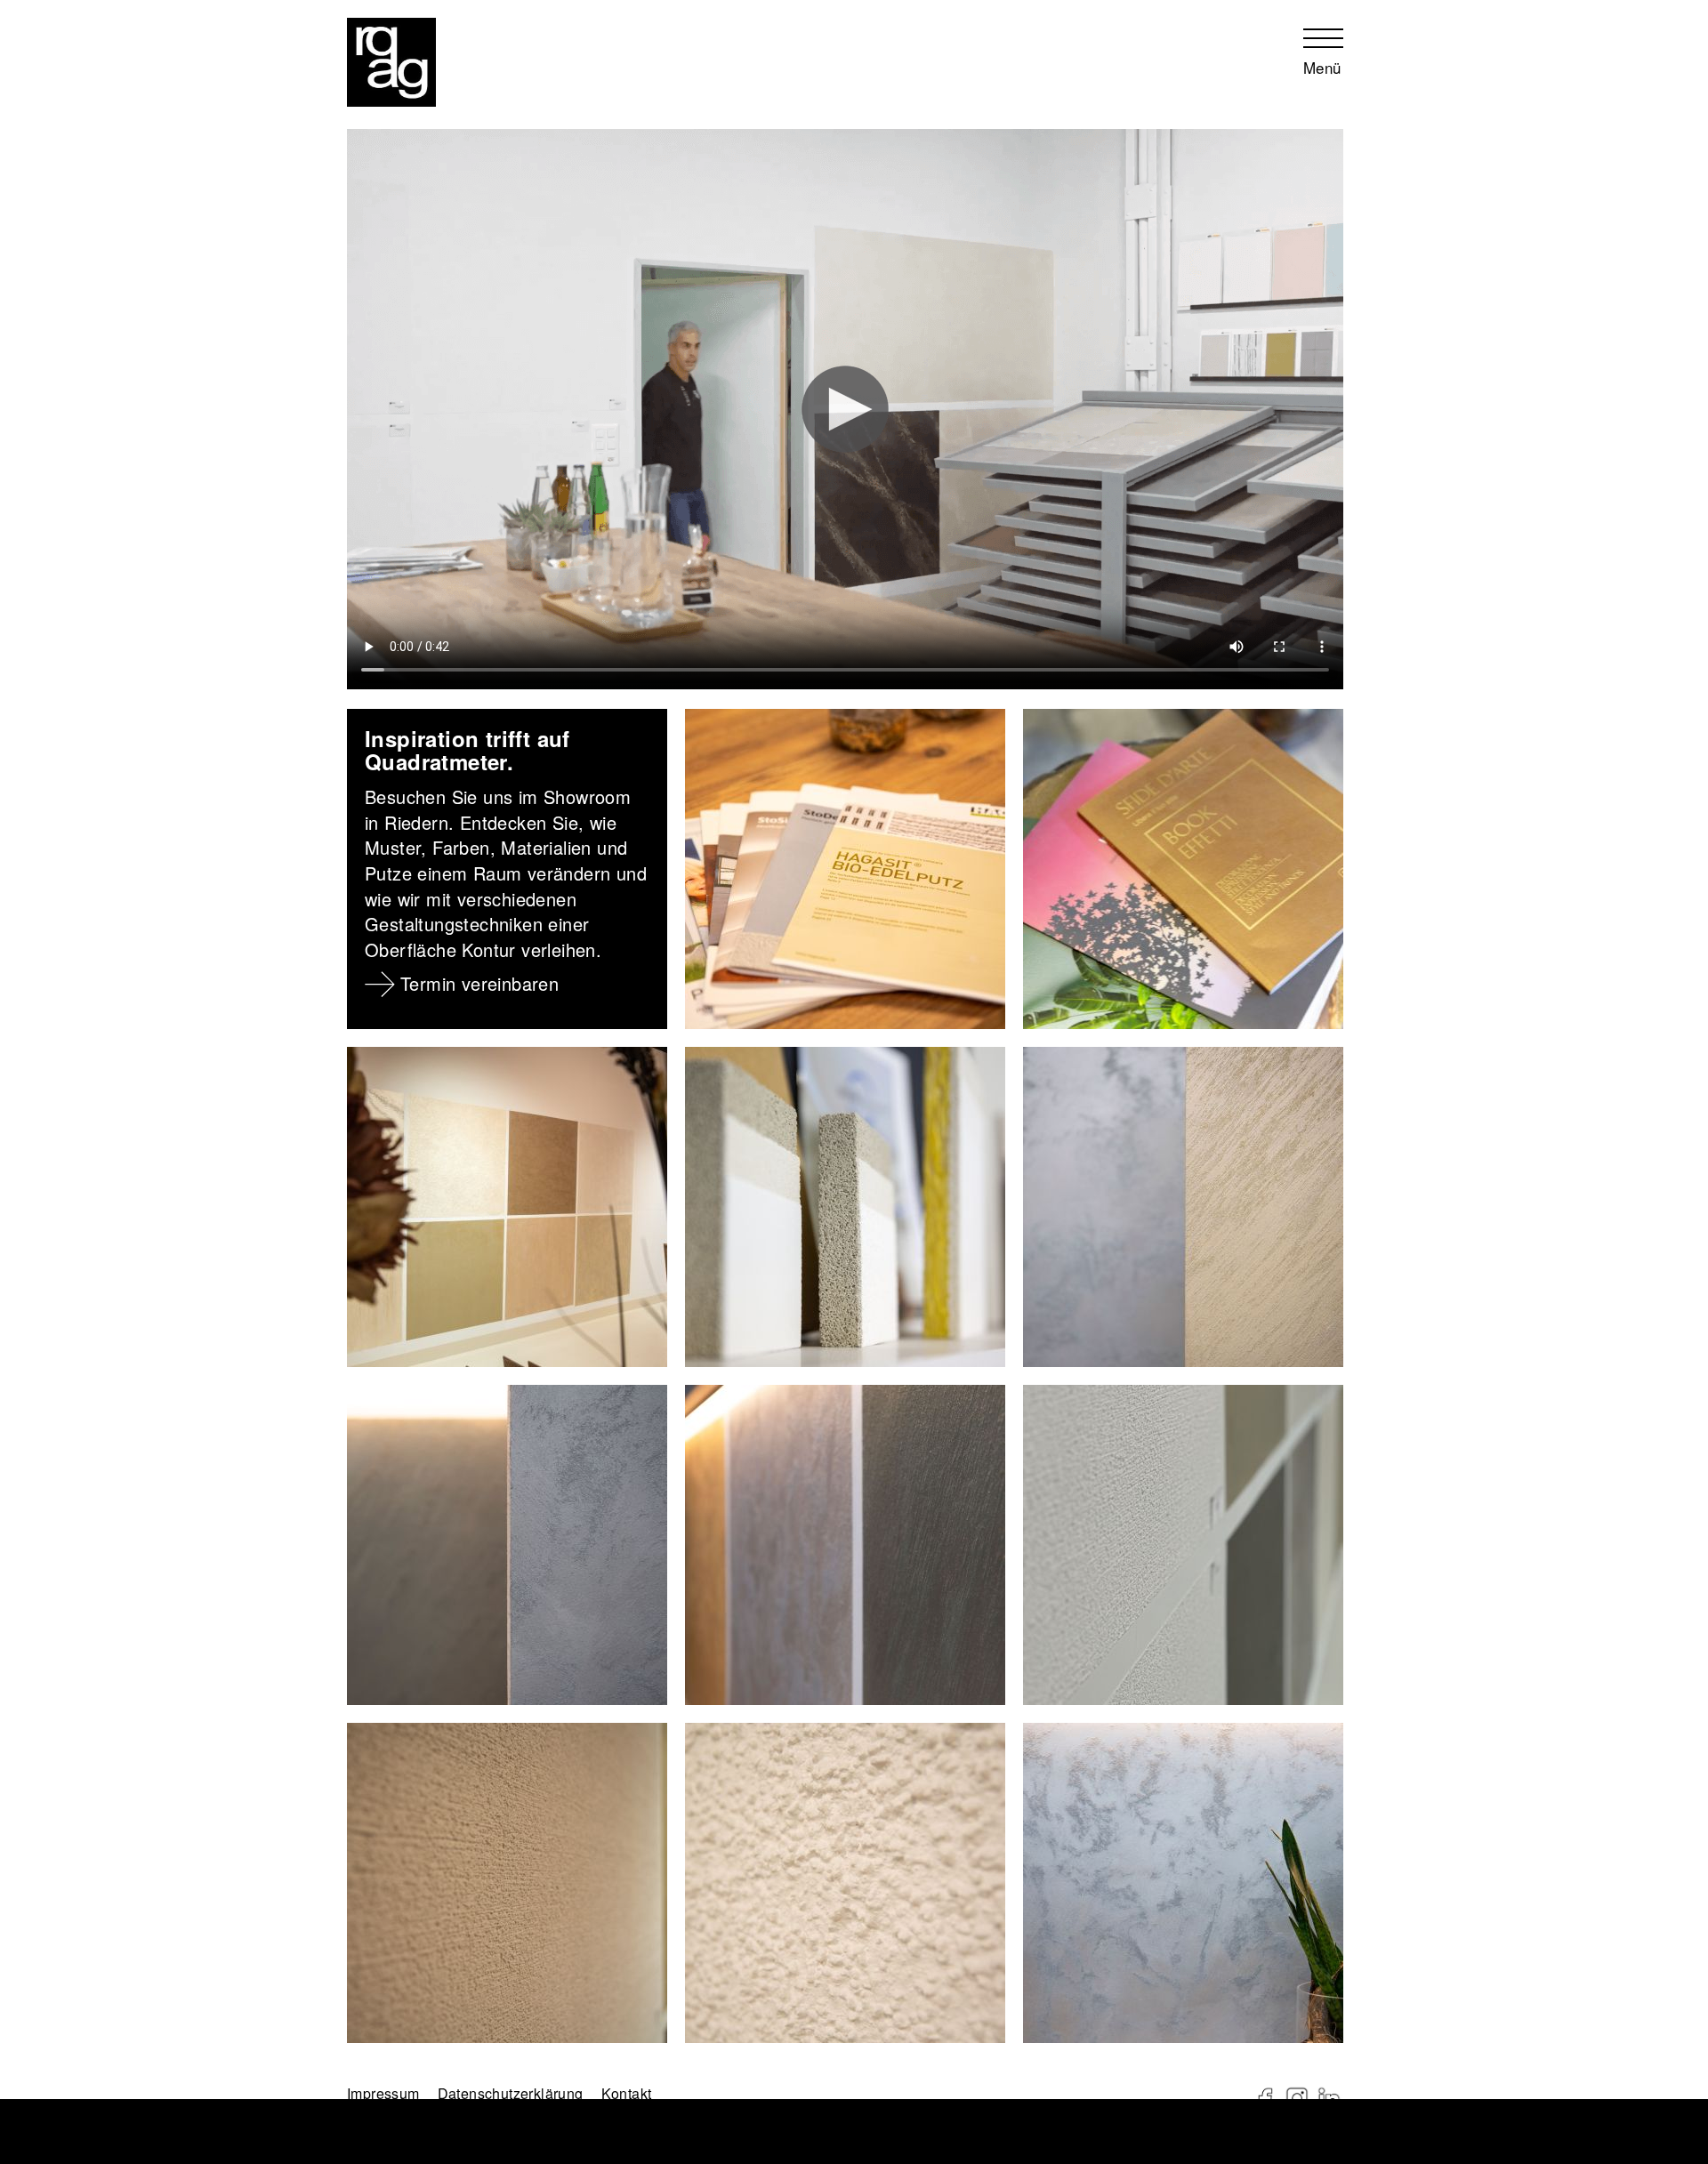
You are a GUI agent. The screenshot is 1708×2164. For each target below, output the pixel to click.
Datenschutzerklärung (450, 2094)
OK (21, 2149)
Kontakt (627, 2093)
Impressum (353, 2094)
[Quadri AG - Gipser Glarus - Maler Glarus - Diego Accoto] (391, 62)
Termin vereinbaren (479, 983)
